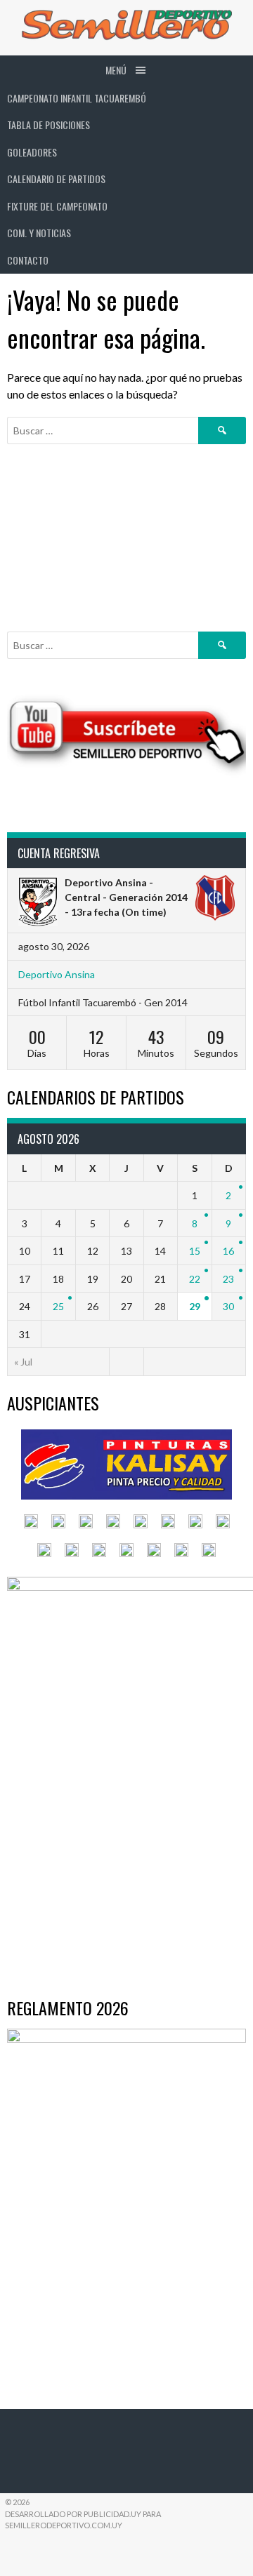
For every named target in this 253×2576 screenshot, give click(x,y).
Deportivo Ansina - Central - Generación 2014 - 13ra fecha (126, 897)
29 (195, 1306)
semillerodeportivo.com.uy (64, 2525)
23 (228, 1279)
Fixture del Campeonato (57, 206)
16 (228, 1251)
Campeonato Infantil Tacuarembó (77, 98)
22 (195, 1279)
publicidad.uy (112, 2514)
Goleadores (32, 152)
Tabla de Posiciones (48, 125)
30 (228, 1306)
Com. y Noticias (39, 233)
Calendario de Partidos (56, 179)
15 (195, 1251)
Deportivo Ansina (57, 974)
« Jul (23, 1362)
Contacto (28, 260)
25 (58, 1306)
